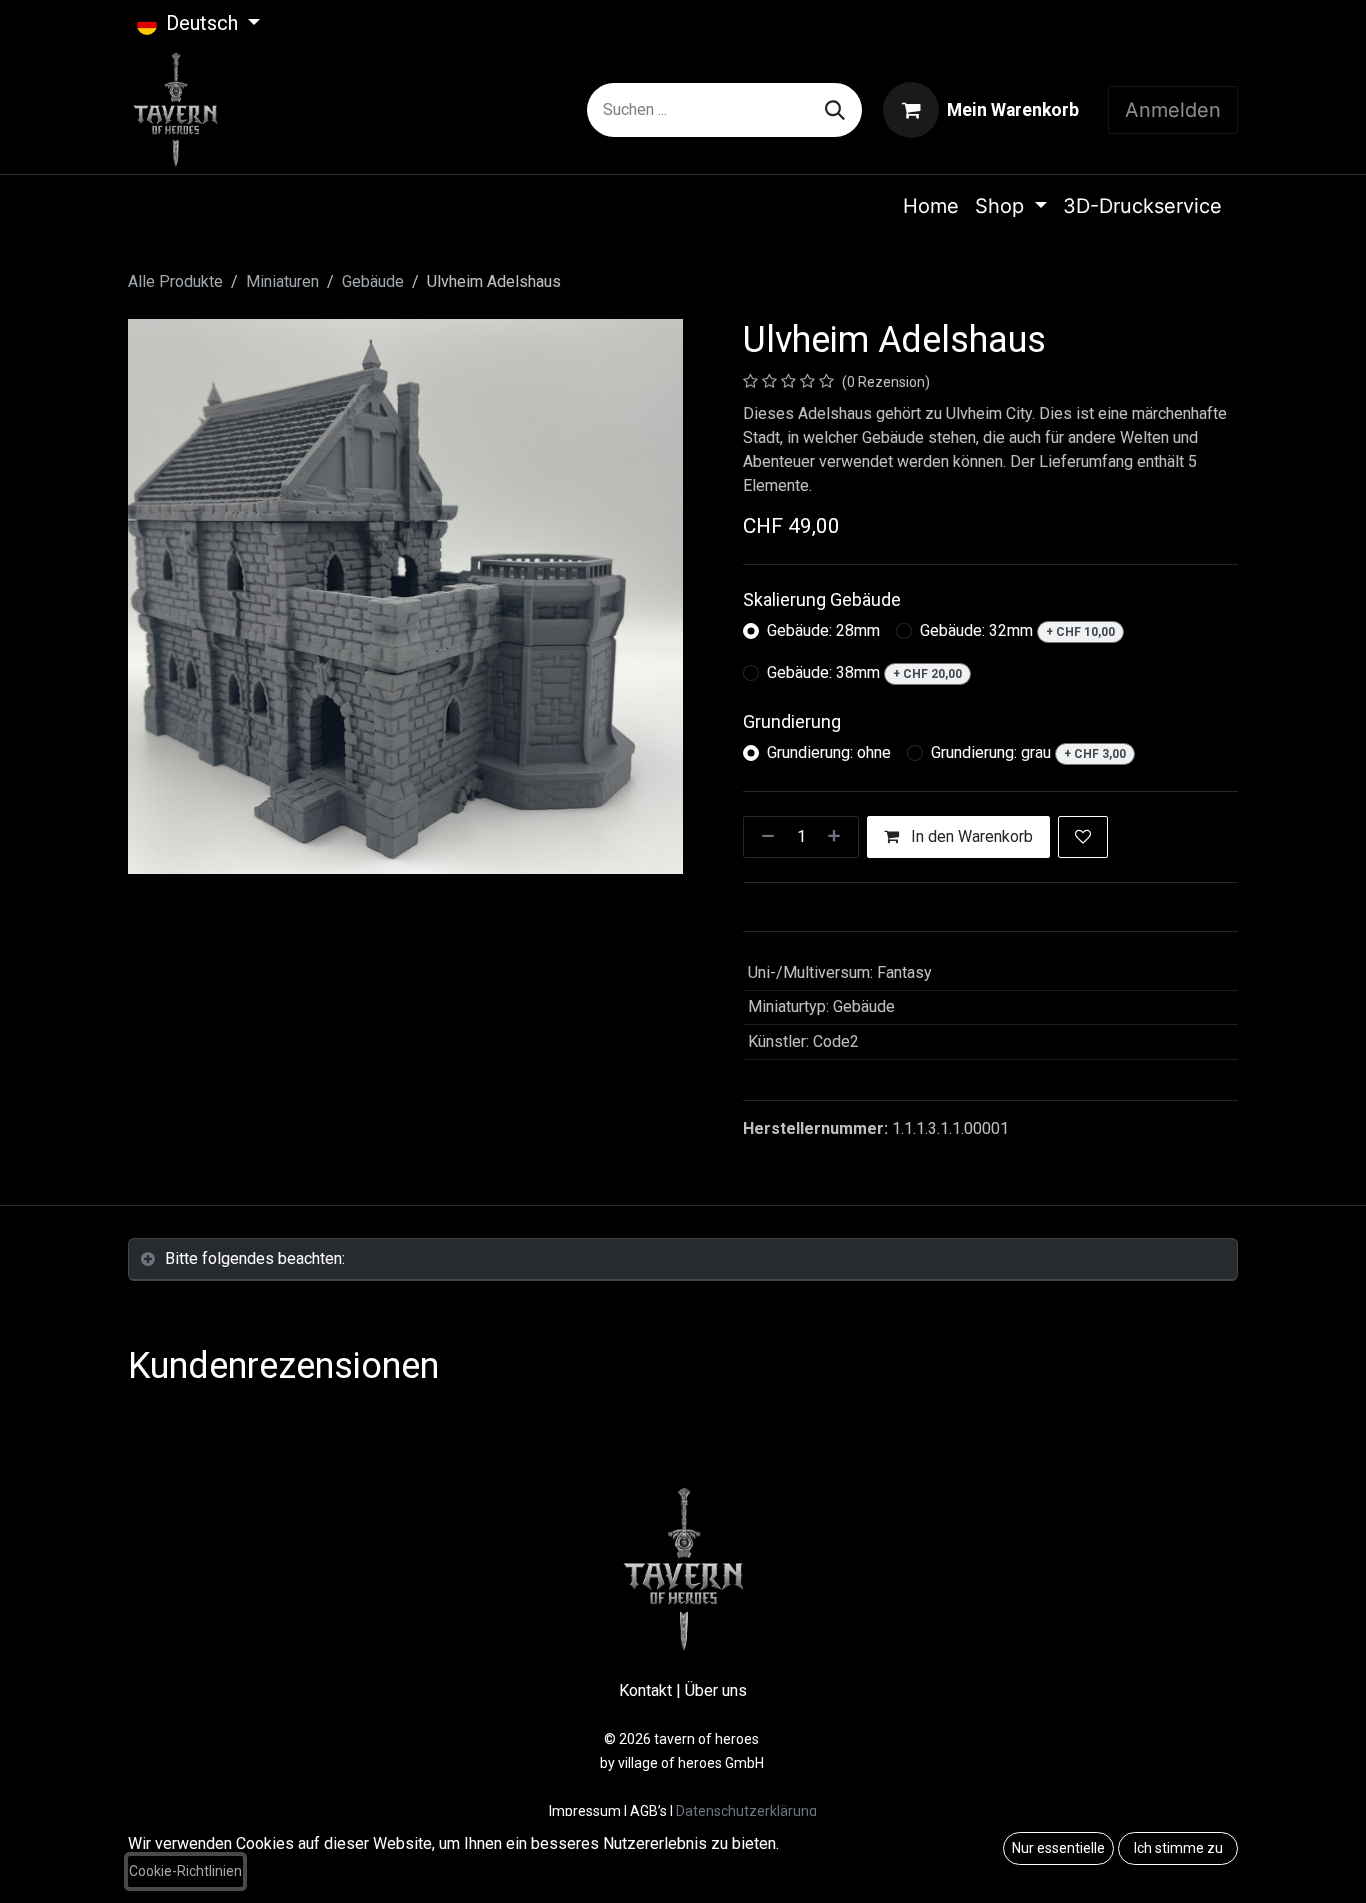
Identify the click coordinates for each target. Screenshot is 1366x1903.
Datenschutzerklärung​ (746, 1811)
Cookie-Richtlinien (185, 1871)
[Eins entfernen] (764, 837)
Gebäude (373, 281)
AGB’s (648, 1811)
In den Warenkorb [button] (970, 836)
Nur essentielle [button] (1058, 1848)
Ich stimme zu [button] (1178, 1848)
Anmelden (1173, 110)
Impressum (586, 1811)
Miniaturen (282, 281)
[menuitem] (931, 206)
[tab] (683, 1259)
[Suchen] (835, 110)
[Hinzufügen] (838, 837)
